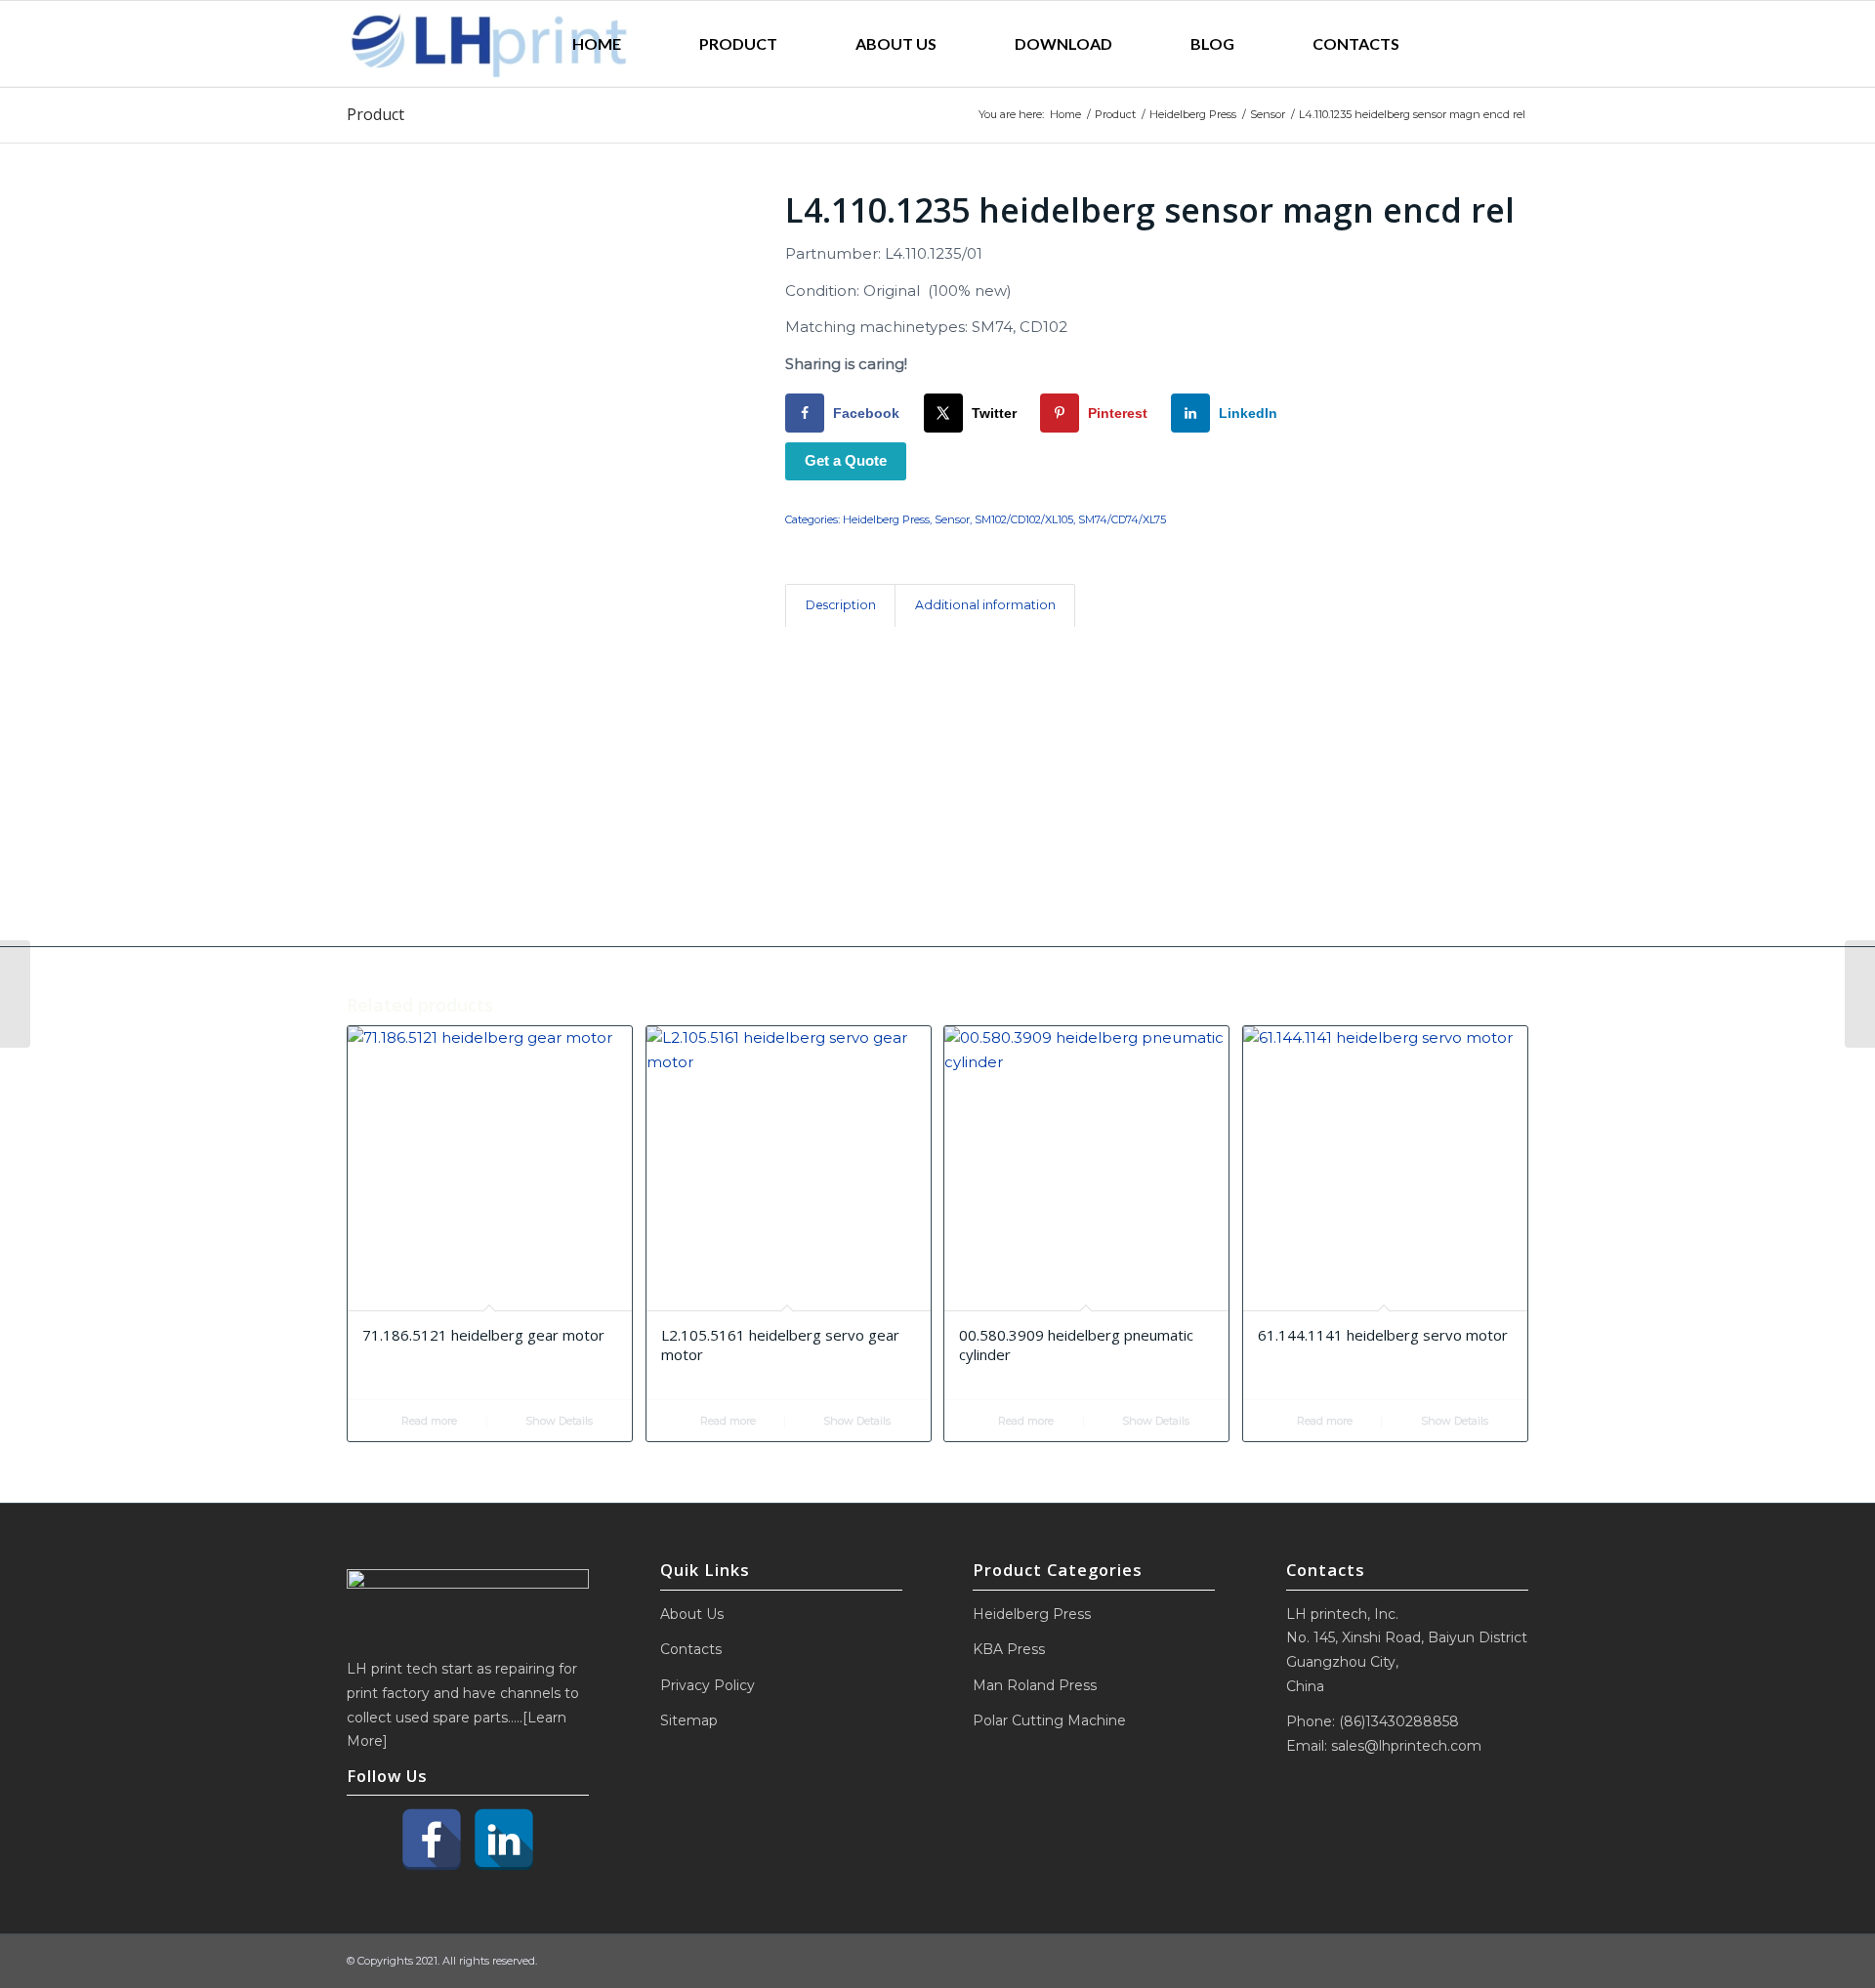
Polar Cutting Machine (1049, 1720)
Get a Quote (846, 460)
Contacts (691, 1649)
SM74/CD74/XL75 (1122, 519)
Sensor (952, 519)
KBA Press (1009, 1649)
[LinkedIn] (504, 1840)
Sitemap (689, 1720)
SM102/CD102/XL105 (1024, 519)
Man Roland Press (1035, 1685)
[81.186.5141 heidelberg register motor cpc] (1860, 994)
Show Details (558, 1421)
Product (375, 114)
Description (841, 605)
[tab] (840, 606)
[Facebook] (432, 1840)
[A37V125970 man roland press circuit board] (15, 994)
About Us (692, 1614)
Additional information (985, 605)
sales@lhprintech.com (1406, 1746)
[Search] (1483, 44)
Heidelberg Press (886, 519)
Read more (428, 1421)
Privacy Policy (708, 1685)
